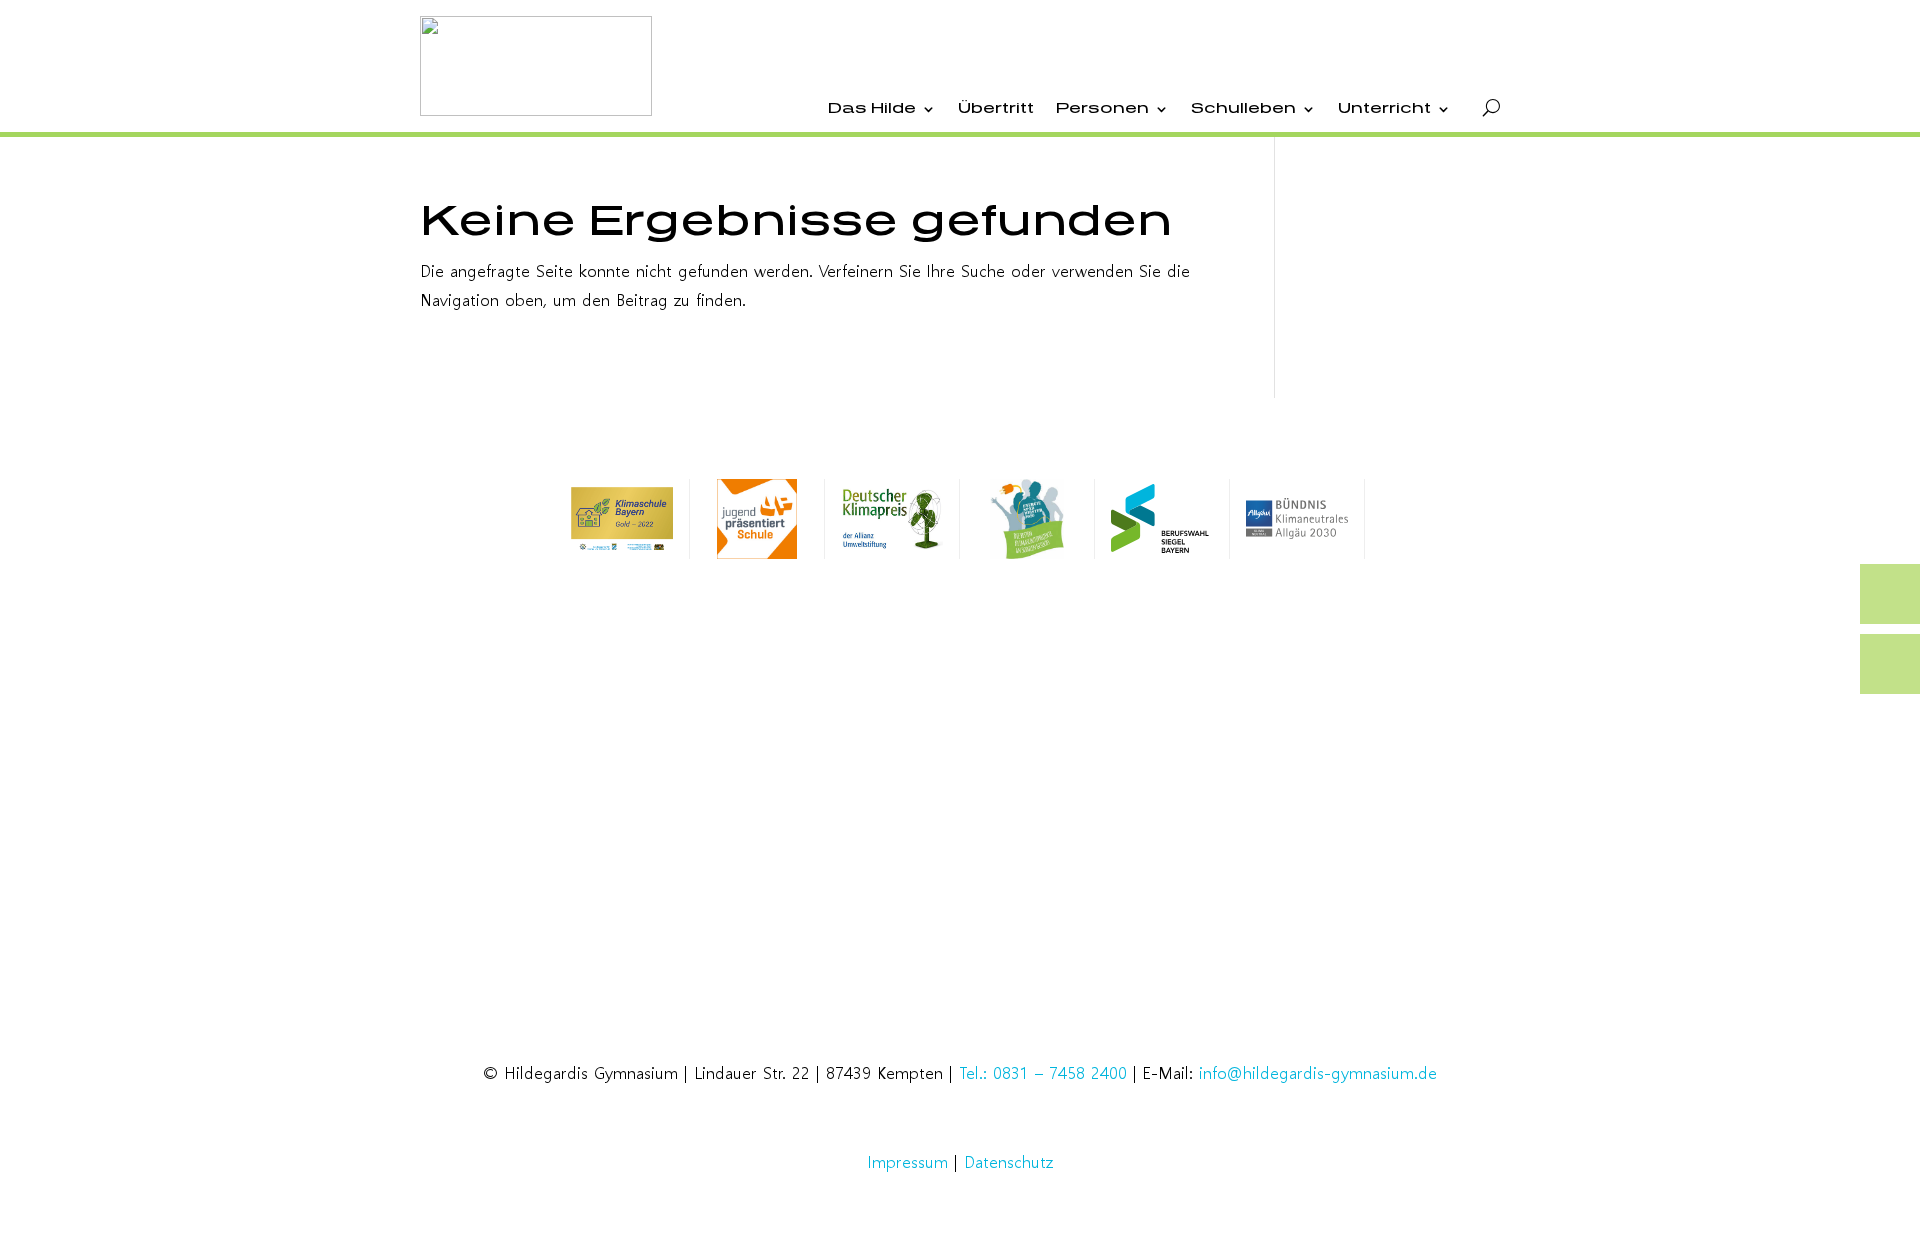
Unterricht (1384, 108)
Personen (1102, 108)
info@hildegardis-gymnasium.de (1318, 1072)
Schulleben (1243, 108)
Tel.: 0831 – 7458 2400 (1043, 1072)
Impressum (908, 1161)
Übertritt (996, 108)
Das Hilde (872, 108)
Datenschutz (1008, 1161)
